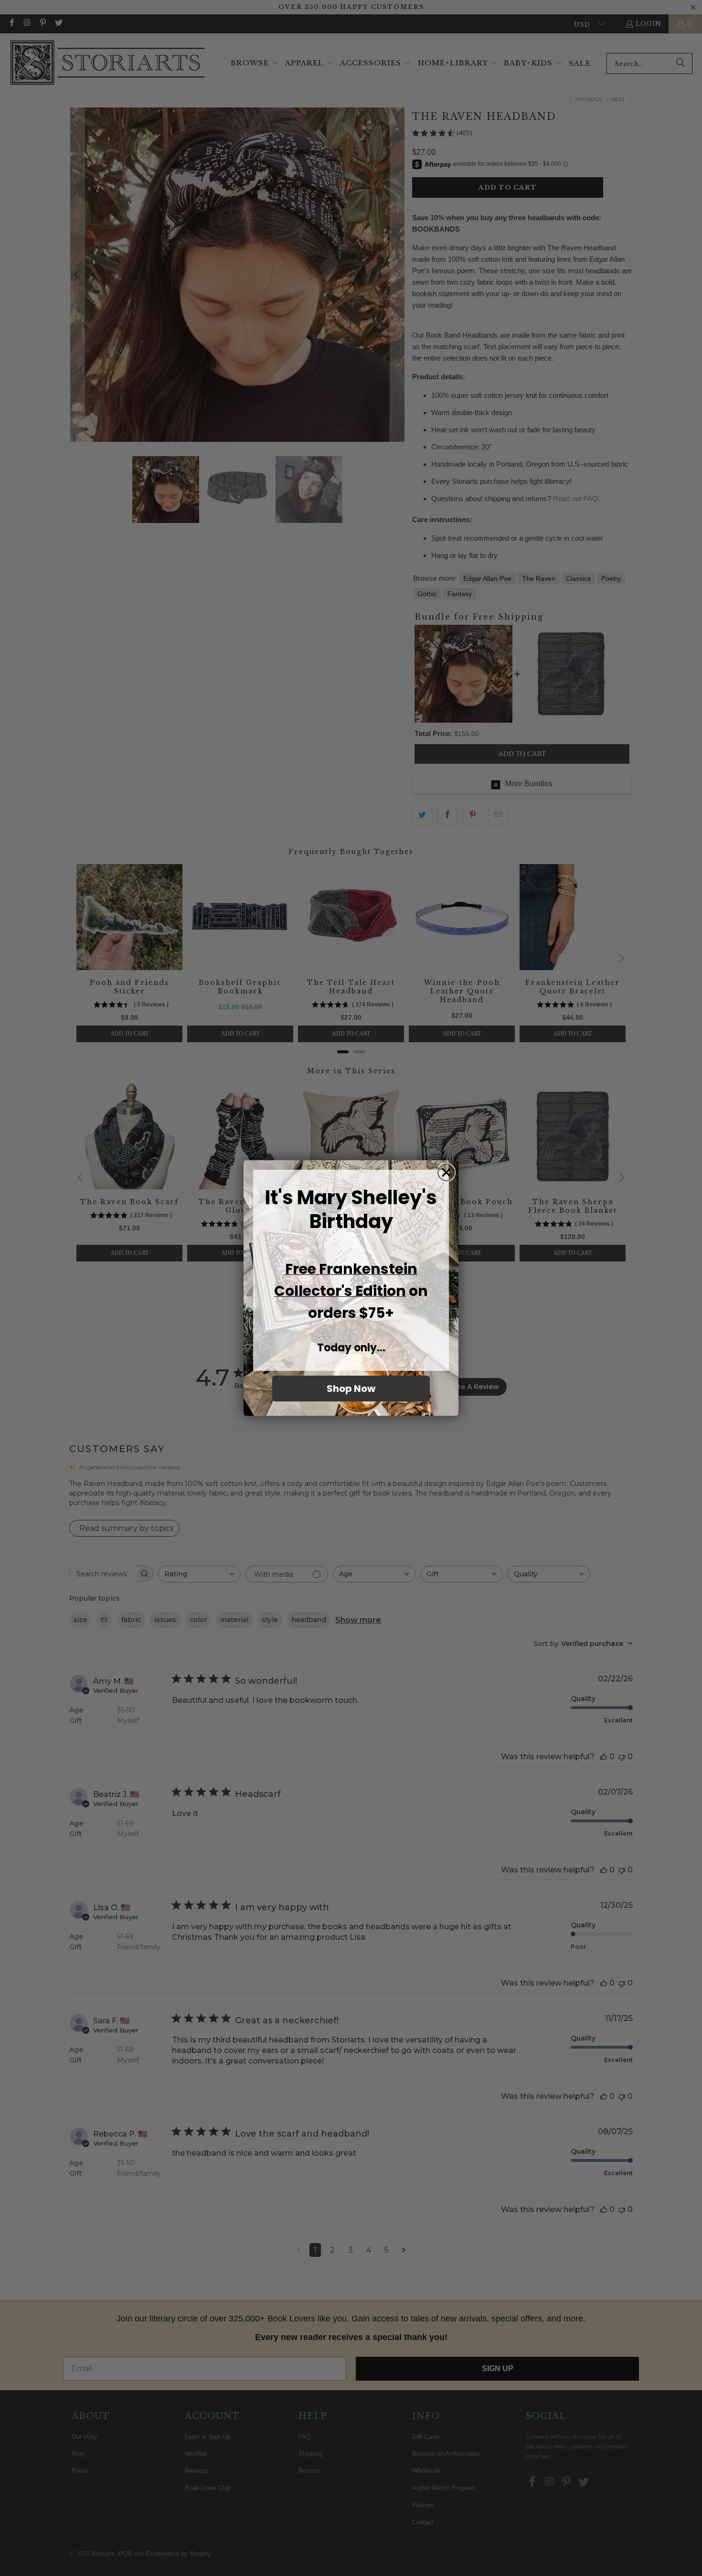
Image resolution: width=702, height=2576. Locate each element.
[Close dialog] (446, 1172)
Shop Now (351, 1389)
